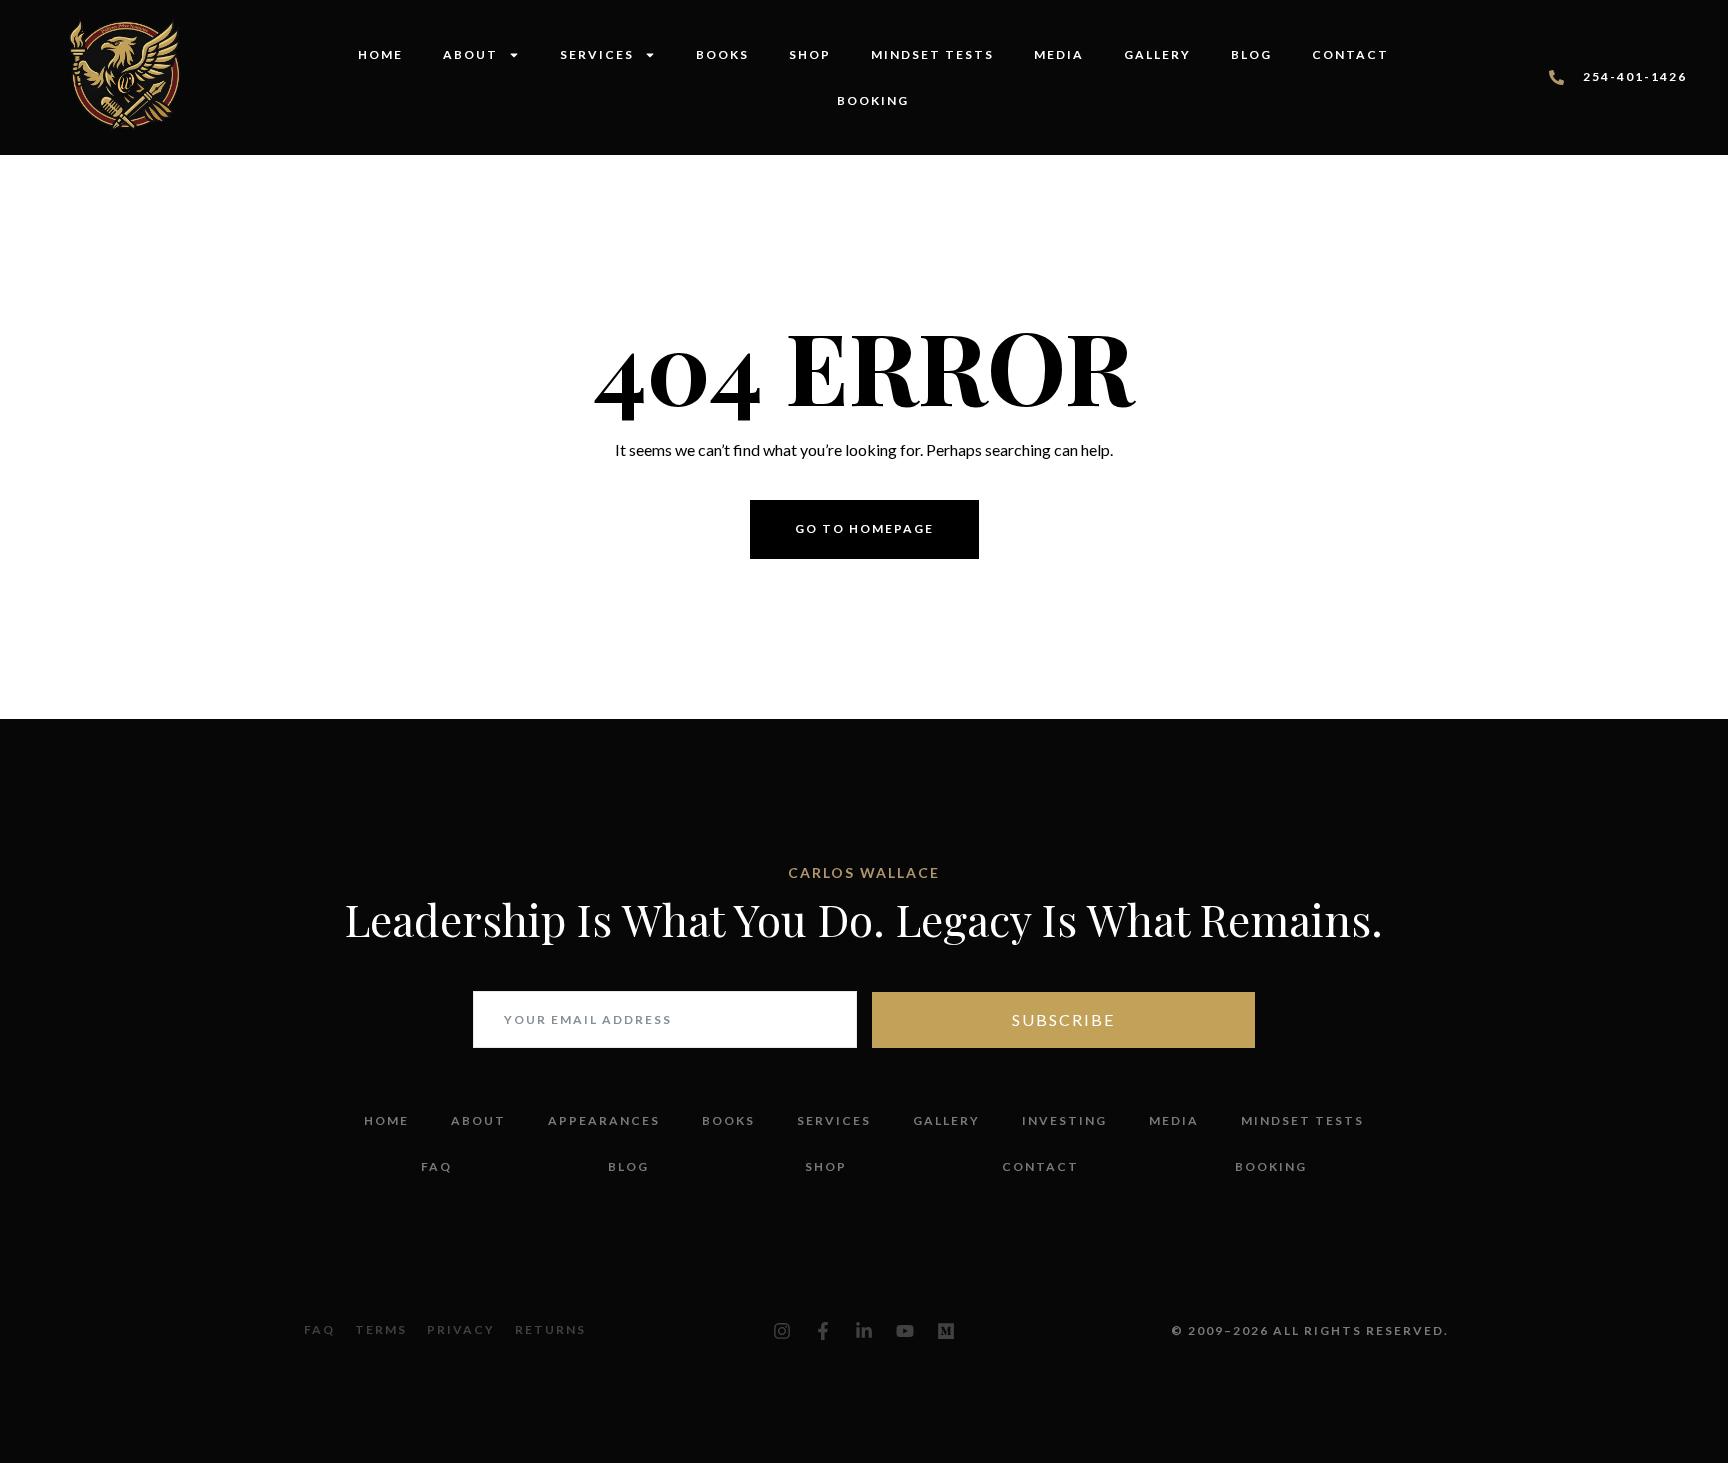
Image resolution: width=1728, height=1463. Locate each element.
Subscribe (1063, 1019)
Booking (873, 100)
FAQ (436, 1166)
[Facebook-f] (823, 1331)
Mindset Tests (932, 54)
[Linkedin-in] (864, 1331)
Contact (1350, 54)
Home (380, 54)
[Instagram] (782, 1331)
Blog (1251, 54)
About (470, 54)
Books (722, 54)
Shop (810, 54)
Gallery (1157, 54)
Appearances (604, 1120)
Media (1059, 54)
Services (597, 54)
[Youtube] (905, 1331)
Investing (1064, 1120)
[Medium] (946, 1331)
